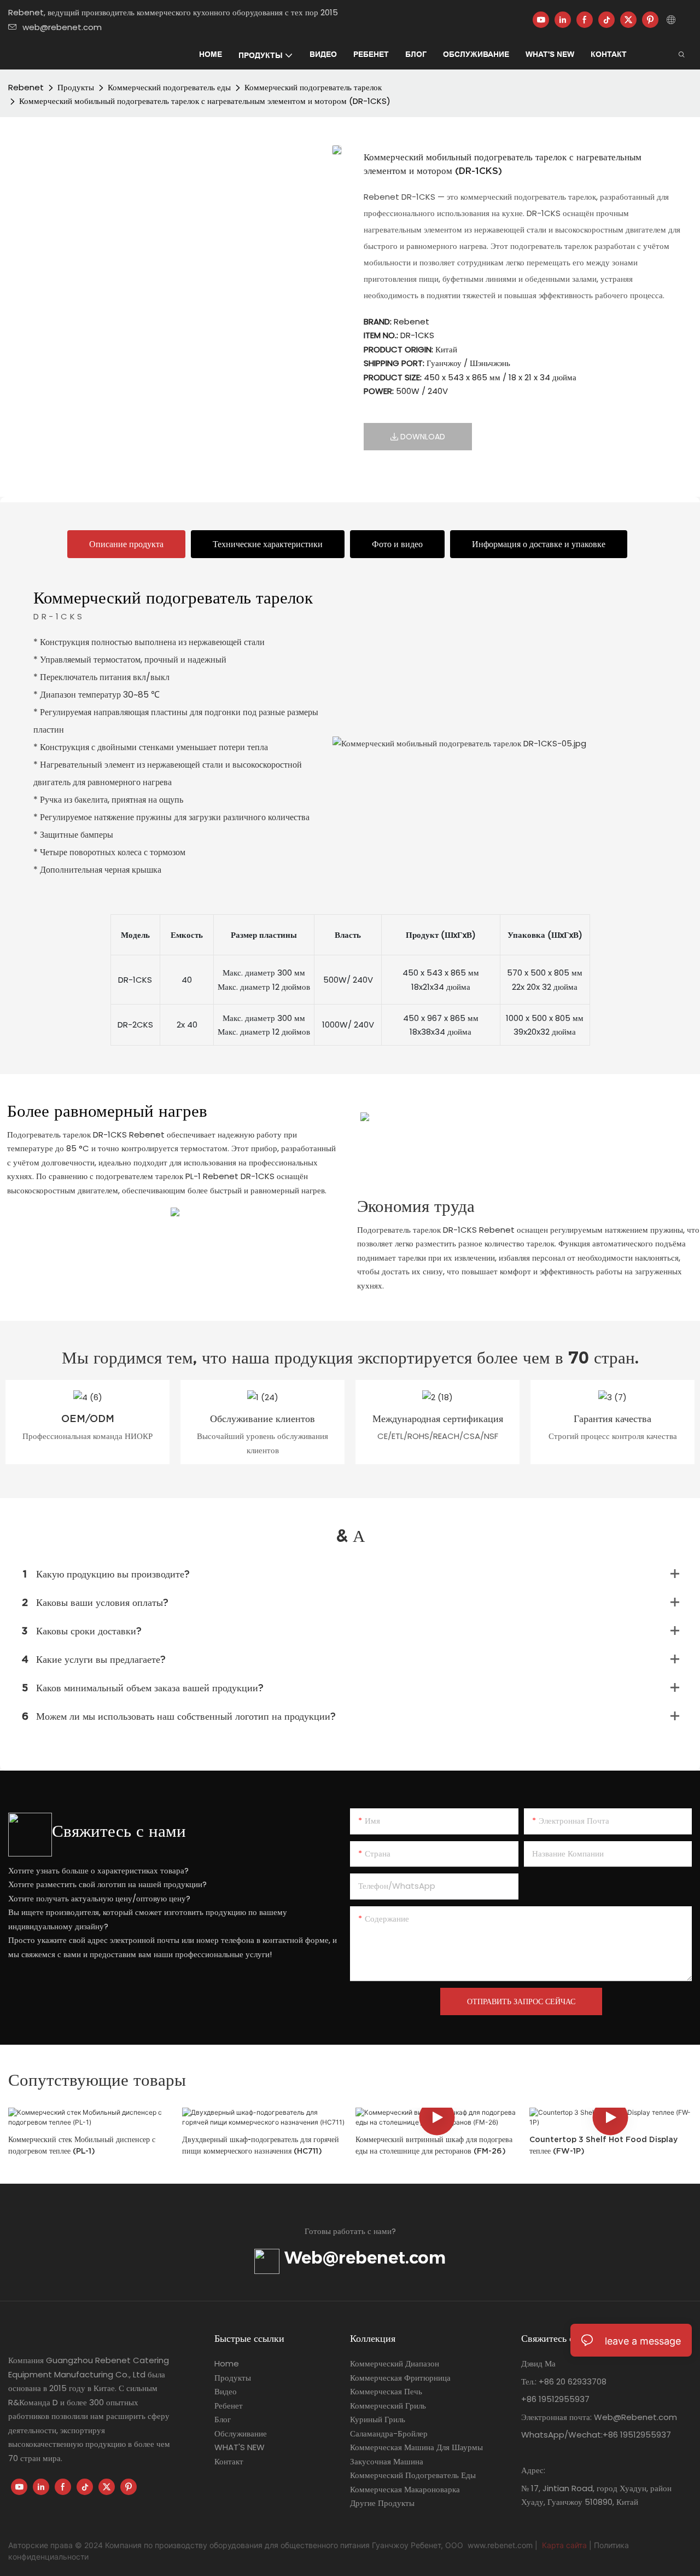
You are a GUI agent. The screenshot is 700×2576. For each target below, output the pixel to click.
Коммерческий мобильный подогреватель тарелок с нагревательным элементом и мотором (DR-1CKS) (205, 101)
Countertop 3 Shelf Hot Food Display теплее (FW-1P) (603, 2145)
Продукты (76, 87)
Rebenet (26, 87)
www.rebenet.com (501, 2545)
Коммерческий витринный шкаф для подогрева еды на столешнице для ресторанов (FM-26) (434, 2145)
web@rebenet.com (62, 27)
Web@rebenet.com (363, 2258)
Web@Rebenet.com (634, 2417)
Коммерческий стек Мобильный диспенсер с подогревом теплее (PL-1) (82, 2145)
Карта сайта (564, 2545)
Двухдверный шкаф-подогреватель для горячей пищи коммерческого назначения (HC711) (261, 2145)
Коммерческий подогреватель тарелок (313, 87)
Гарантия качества (612, 1418)
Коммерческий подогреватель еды (169, 87)
